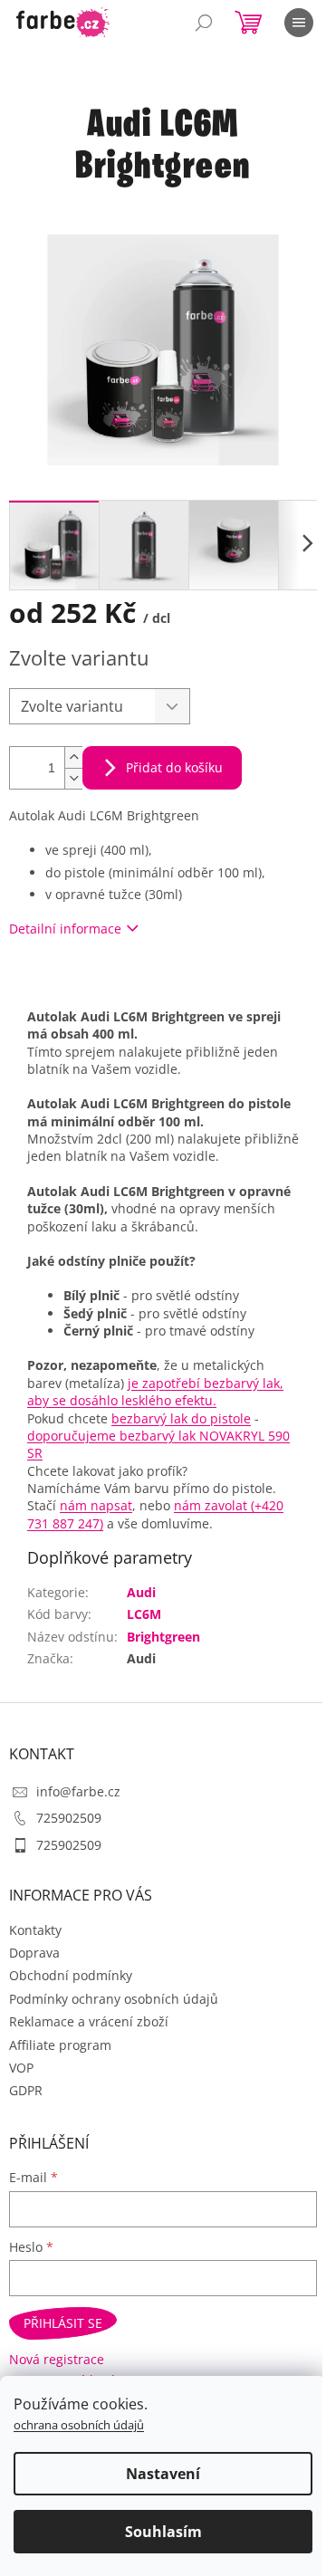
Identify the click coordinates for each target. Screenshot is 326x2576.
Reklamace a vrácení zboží (89, 2021)
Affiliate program (60, 2045)
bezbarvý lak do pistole (181, 1418)
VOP (21, 2068)
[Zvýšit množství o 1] (73, 757)
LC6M (144, 1614)
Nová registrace (57, 2359)
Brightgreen (163, 1637)
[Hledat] (204, 23)
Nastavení (163, 2474)
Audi (141, 1592)
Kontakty (35, 1930)
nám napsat (96, 1505)
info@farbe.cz (78, 1791)
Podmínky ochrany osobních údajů (114, 1999)
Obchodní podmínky (71, 1975)
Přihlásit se (63, 2323)
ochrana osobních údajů (79, 2425)
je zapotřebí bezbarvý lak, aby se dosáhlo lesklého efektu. (155, 1392)
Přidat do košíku (174, 767)
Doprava (34, 1953)
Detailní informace (65, 929)
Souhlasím (163, 2532)
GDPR (26, 2090)
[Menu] (299, 23)
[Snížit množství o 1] (73, 778)
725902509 (69, 1818)
